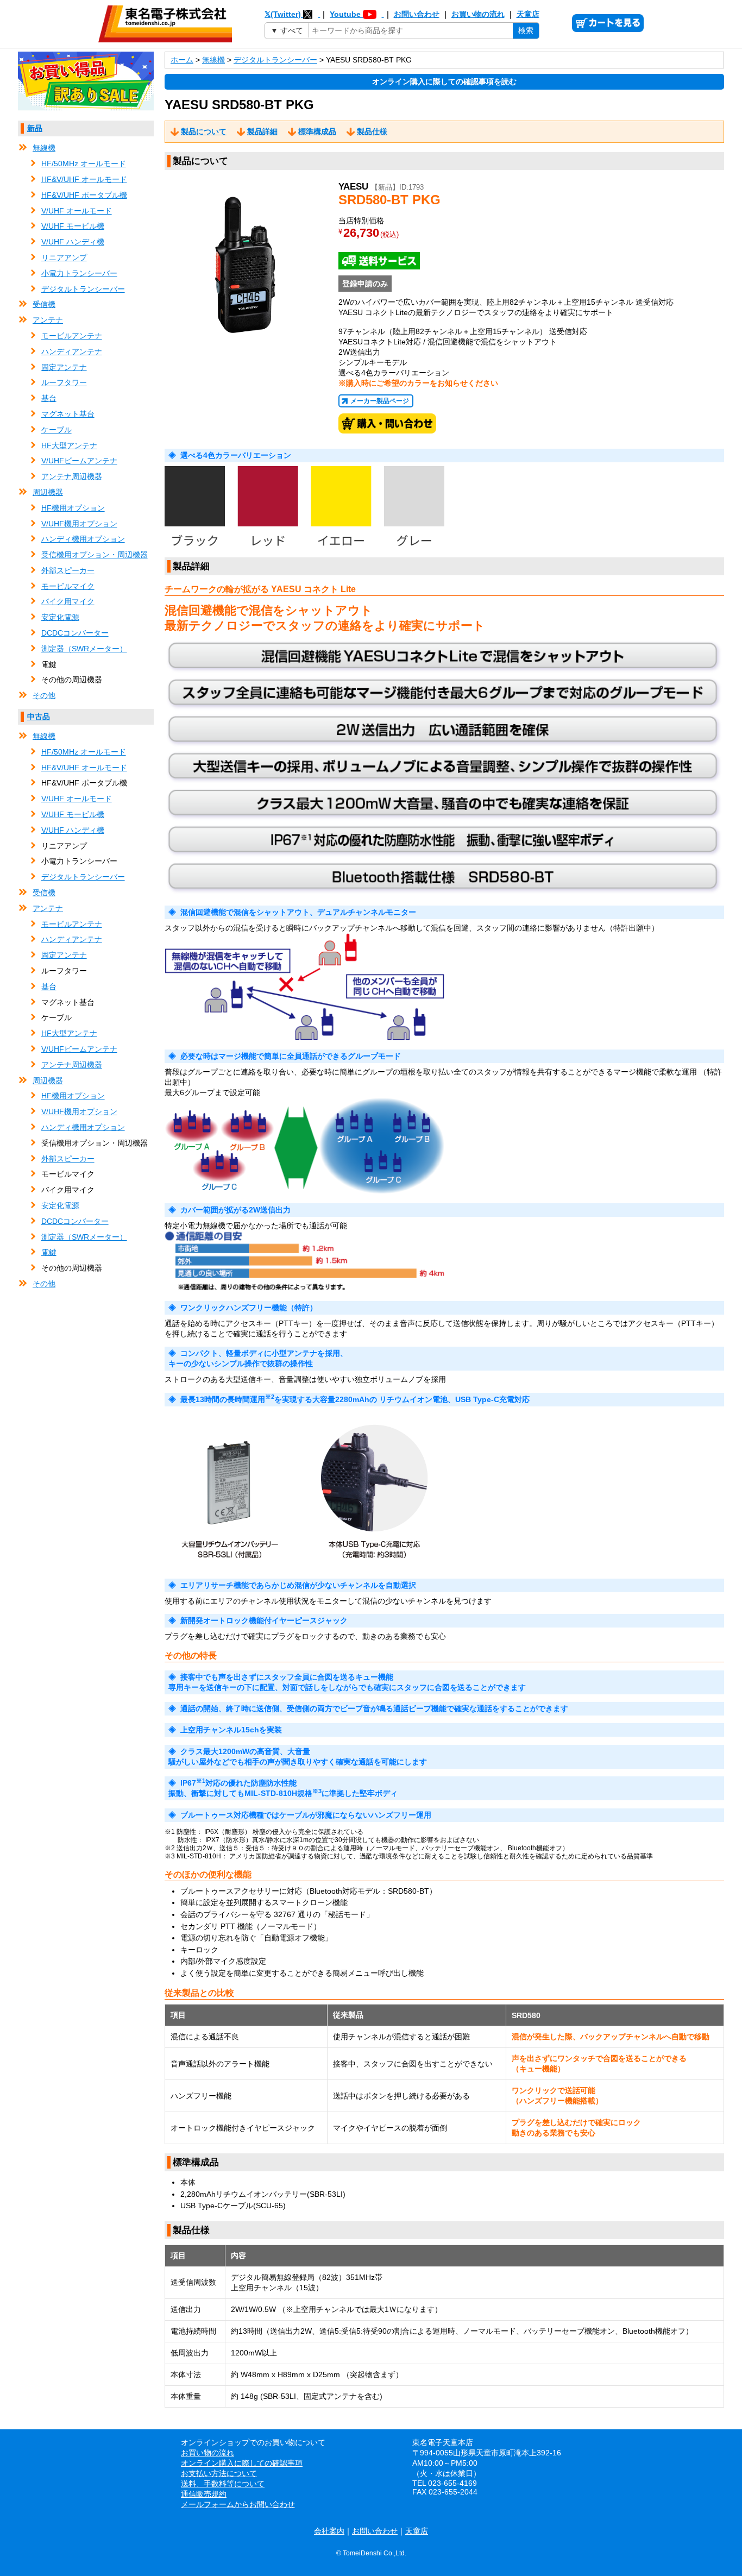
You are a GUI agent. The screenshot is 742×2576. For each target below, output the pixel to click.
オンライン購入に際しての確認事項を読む (444, 81)
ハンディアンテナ (72, 351)
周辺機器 (48, 492)
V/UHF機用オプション (79, 524)
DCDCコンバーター (75, 633)
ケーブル (56, 430)
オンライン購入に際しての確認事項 (242, 2463)
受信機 (44, 304)
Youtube (346, 14)
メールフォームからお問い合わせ (238, 2504)
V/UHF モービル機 (73, 226)
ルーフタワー (64, 382)
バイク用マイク (68, 601)
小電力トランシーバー (79, 273)
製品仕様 (372, 131)
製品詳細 (262, 131)
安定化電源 (60, 617)
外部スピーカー (68, 570)
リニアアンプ (64, 257)
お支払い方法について (219, 2473)
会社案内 (329, 2531)
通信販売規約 (204, 2494)
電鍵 (49, 1252)
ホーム (182, 60)
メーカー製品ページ (380, 401)
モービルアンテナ (72, 336)
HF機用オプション (73, 508)
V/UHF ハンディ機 (73, 242)
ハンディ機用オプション (83, 539)
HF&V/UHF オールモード (84, 179)
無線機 (44, 148)
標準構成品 (317, 131)
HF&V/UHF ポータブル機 (84, 195)
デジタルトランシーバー (83, 289)
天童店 (528, 14)
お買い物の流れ (478, 14)
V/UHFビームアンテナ (79, 461)
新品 (35, 128)
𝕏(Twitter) (284, 14)
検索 (526, 30)
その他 (44, 695)
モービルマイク (68, 586)
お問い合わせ (417, 14)
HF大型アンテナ (69, 445)
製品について (204, 131)
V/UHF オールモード (77, 211)
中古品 (39, 717)
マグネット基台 (68, 414)
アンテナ (48, 320)
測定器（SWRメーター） (84, 649)
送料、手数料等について (223, 2484)
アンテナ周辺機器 (72, 476)
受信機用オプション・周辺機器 (95, 555)
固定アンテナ (64, 367)
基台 (49, 398)
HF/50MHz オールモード (84, 164)
